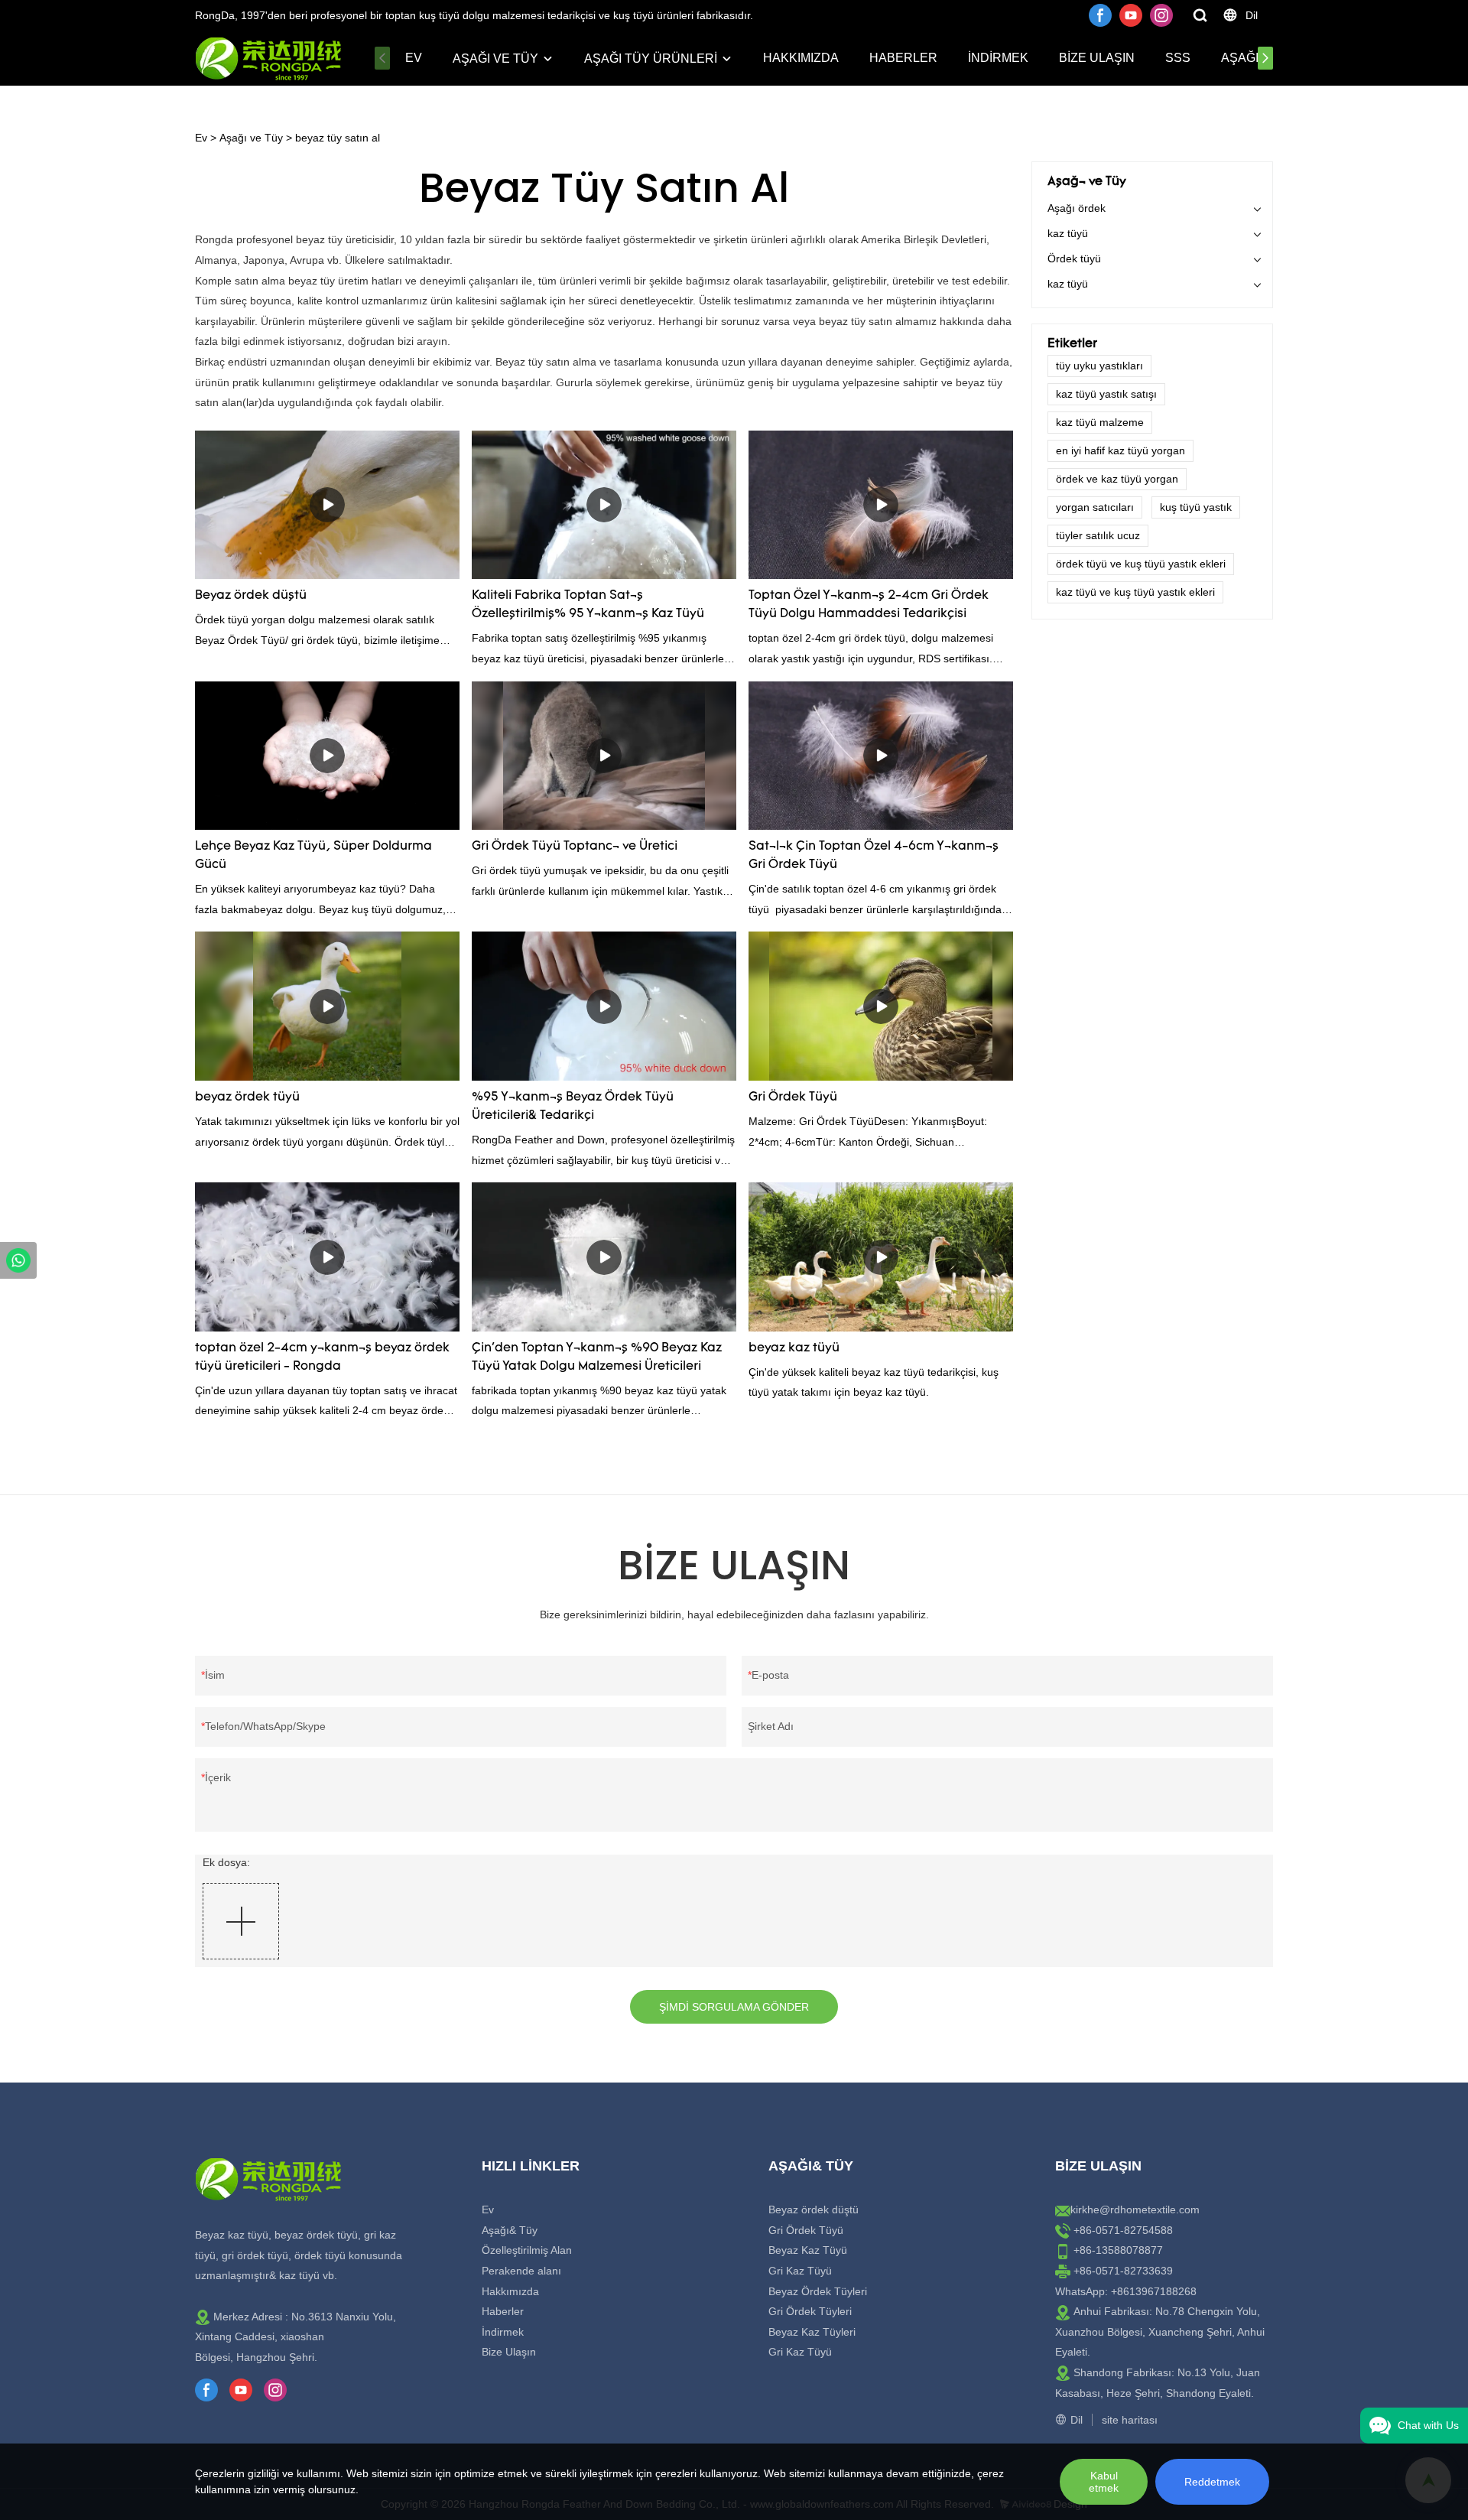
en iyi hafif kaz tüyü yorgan (1120, 450)
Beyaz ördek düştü (251, 596)
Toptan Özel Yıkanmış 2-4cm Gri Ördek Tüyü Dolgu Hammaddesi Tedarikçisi (869, 605)
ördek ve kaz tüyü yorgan (1117, 479)
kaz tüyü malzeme (1100, 422)
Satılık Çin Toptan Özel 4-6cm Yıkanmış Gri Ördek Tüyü (874, 856)
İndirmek (998, 58)
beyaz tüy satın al (338, 138)
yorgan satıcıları (1095, 507)
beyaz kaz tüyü (794, 1348)
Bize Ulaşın (1097, 58)
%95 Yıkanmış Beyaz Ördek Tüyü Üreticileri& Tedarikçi (573, 1107)
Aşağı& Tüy (510, 2230)
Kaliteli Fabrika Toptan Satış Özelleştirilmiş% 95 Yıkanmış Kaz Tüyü (588, 605)
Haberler (903, 58)
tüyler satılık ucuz (1098, 535)
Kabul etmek (1104, 2482)
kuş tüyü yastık (1196, 507)
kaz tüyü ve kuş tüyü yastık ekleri (1135, 592)
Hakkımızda (801, 58)
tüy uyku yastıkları (1099, 366)
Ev (414, 58)
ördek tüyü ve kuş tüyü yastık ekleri (1141, 564)
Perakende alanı (521, 2271)
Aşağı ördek (1077, 208)
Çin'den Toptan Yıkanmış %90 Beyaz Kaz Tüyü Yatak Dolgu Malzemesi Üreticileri (597, 1358)
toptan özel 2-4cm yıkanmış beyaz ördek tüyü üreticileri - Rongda (322, 1358)
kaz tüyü (1068, 233)
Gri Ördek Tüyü (793, 1097)
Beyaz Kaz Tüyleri (812, 2332)
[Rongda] (18, 1260)
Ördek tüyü (1074, 259)
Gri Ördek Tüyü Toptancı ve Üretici (575, 847)
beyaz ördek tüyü (247, 1097)
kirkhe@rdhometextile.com (1135, 2209)
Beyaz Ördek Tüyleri (818, 2291)
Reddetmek (1212, 2482)
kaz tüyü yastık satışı (1106, 394)
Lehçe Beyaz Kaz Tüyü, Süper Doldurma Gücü (313, 856)
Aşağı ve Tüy (495, 59)
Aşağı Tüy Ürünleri (651, 59)
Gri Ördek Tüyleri (810, 2311)
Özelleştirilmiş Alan (527, 2250)
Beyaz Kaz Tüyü (808, 2250)
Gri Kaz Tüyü (800, 2271)
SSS (1178, 58)
